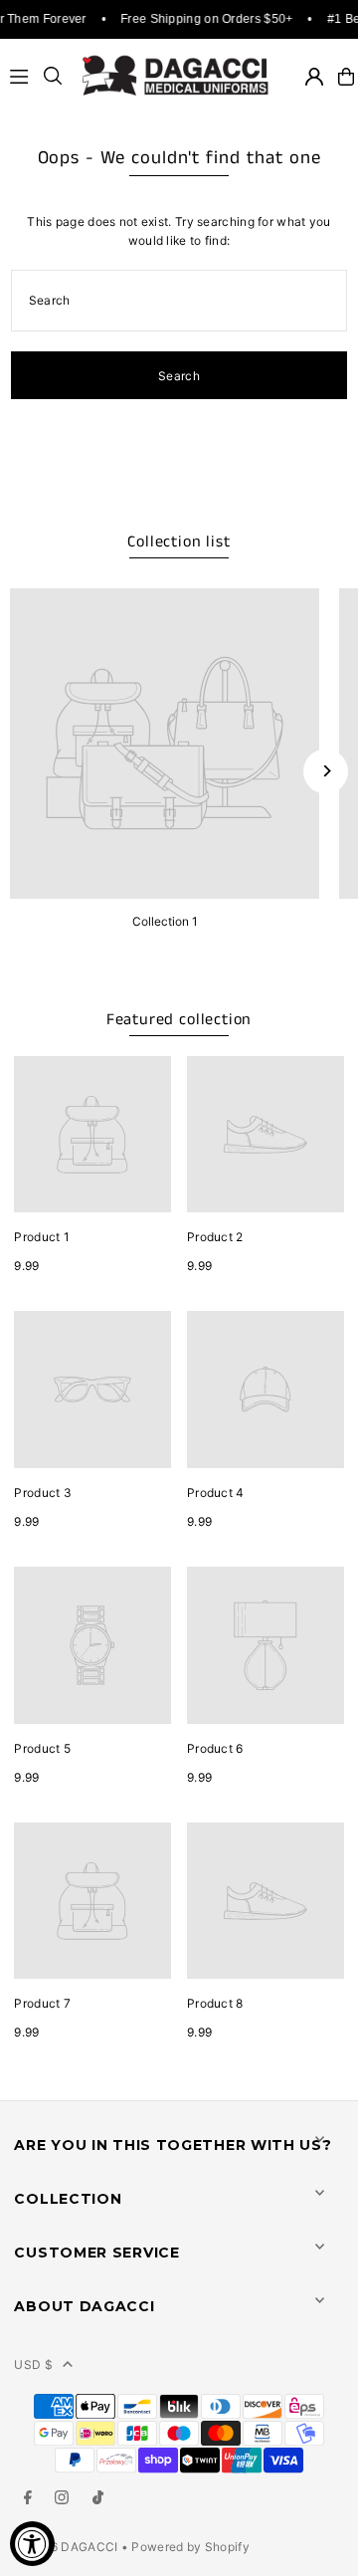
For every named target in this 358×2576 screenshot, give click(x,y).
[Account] (314, 77)
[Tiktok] (98, 2498)
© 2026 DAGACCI (67, 2547)
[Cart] (346, 77)
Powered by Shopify (190, 2547)
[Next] (326, 771)
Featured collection (179, 1020)
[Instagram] (62, 2498)
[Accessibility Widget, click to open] (32, 2544)
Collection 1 (165, 921)
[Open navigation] (21, 77)
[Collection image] (165, 743)
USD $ (33, 2364)
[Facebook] (28, 2498)
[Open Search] (53, 77)
